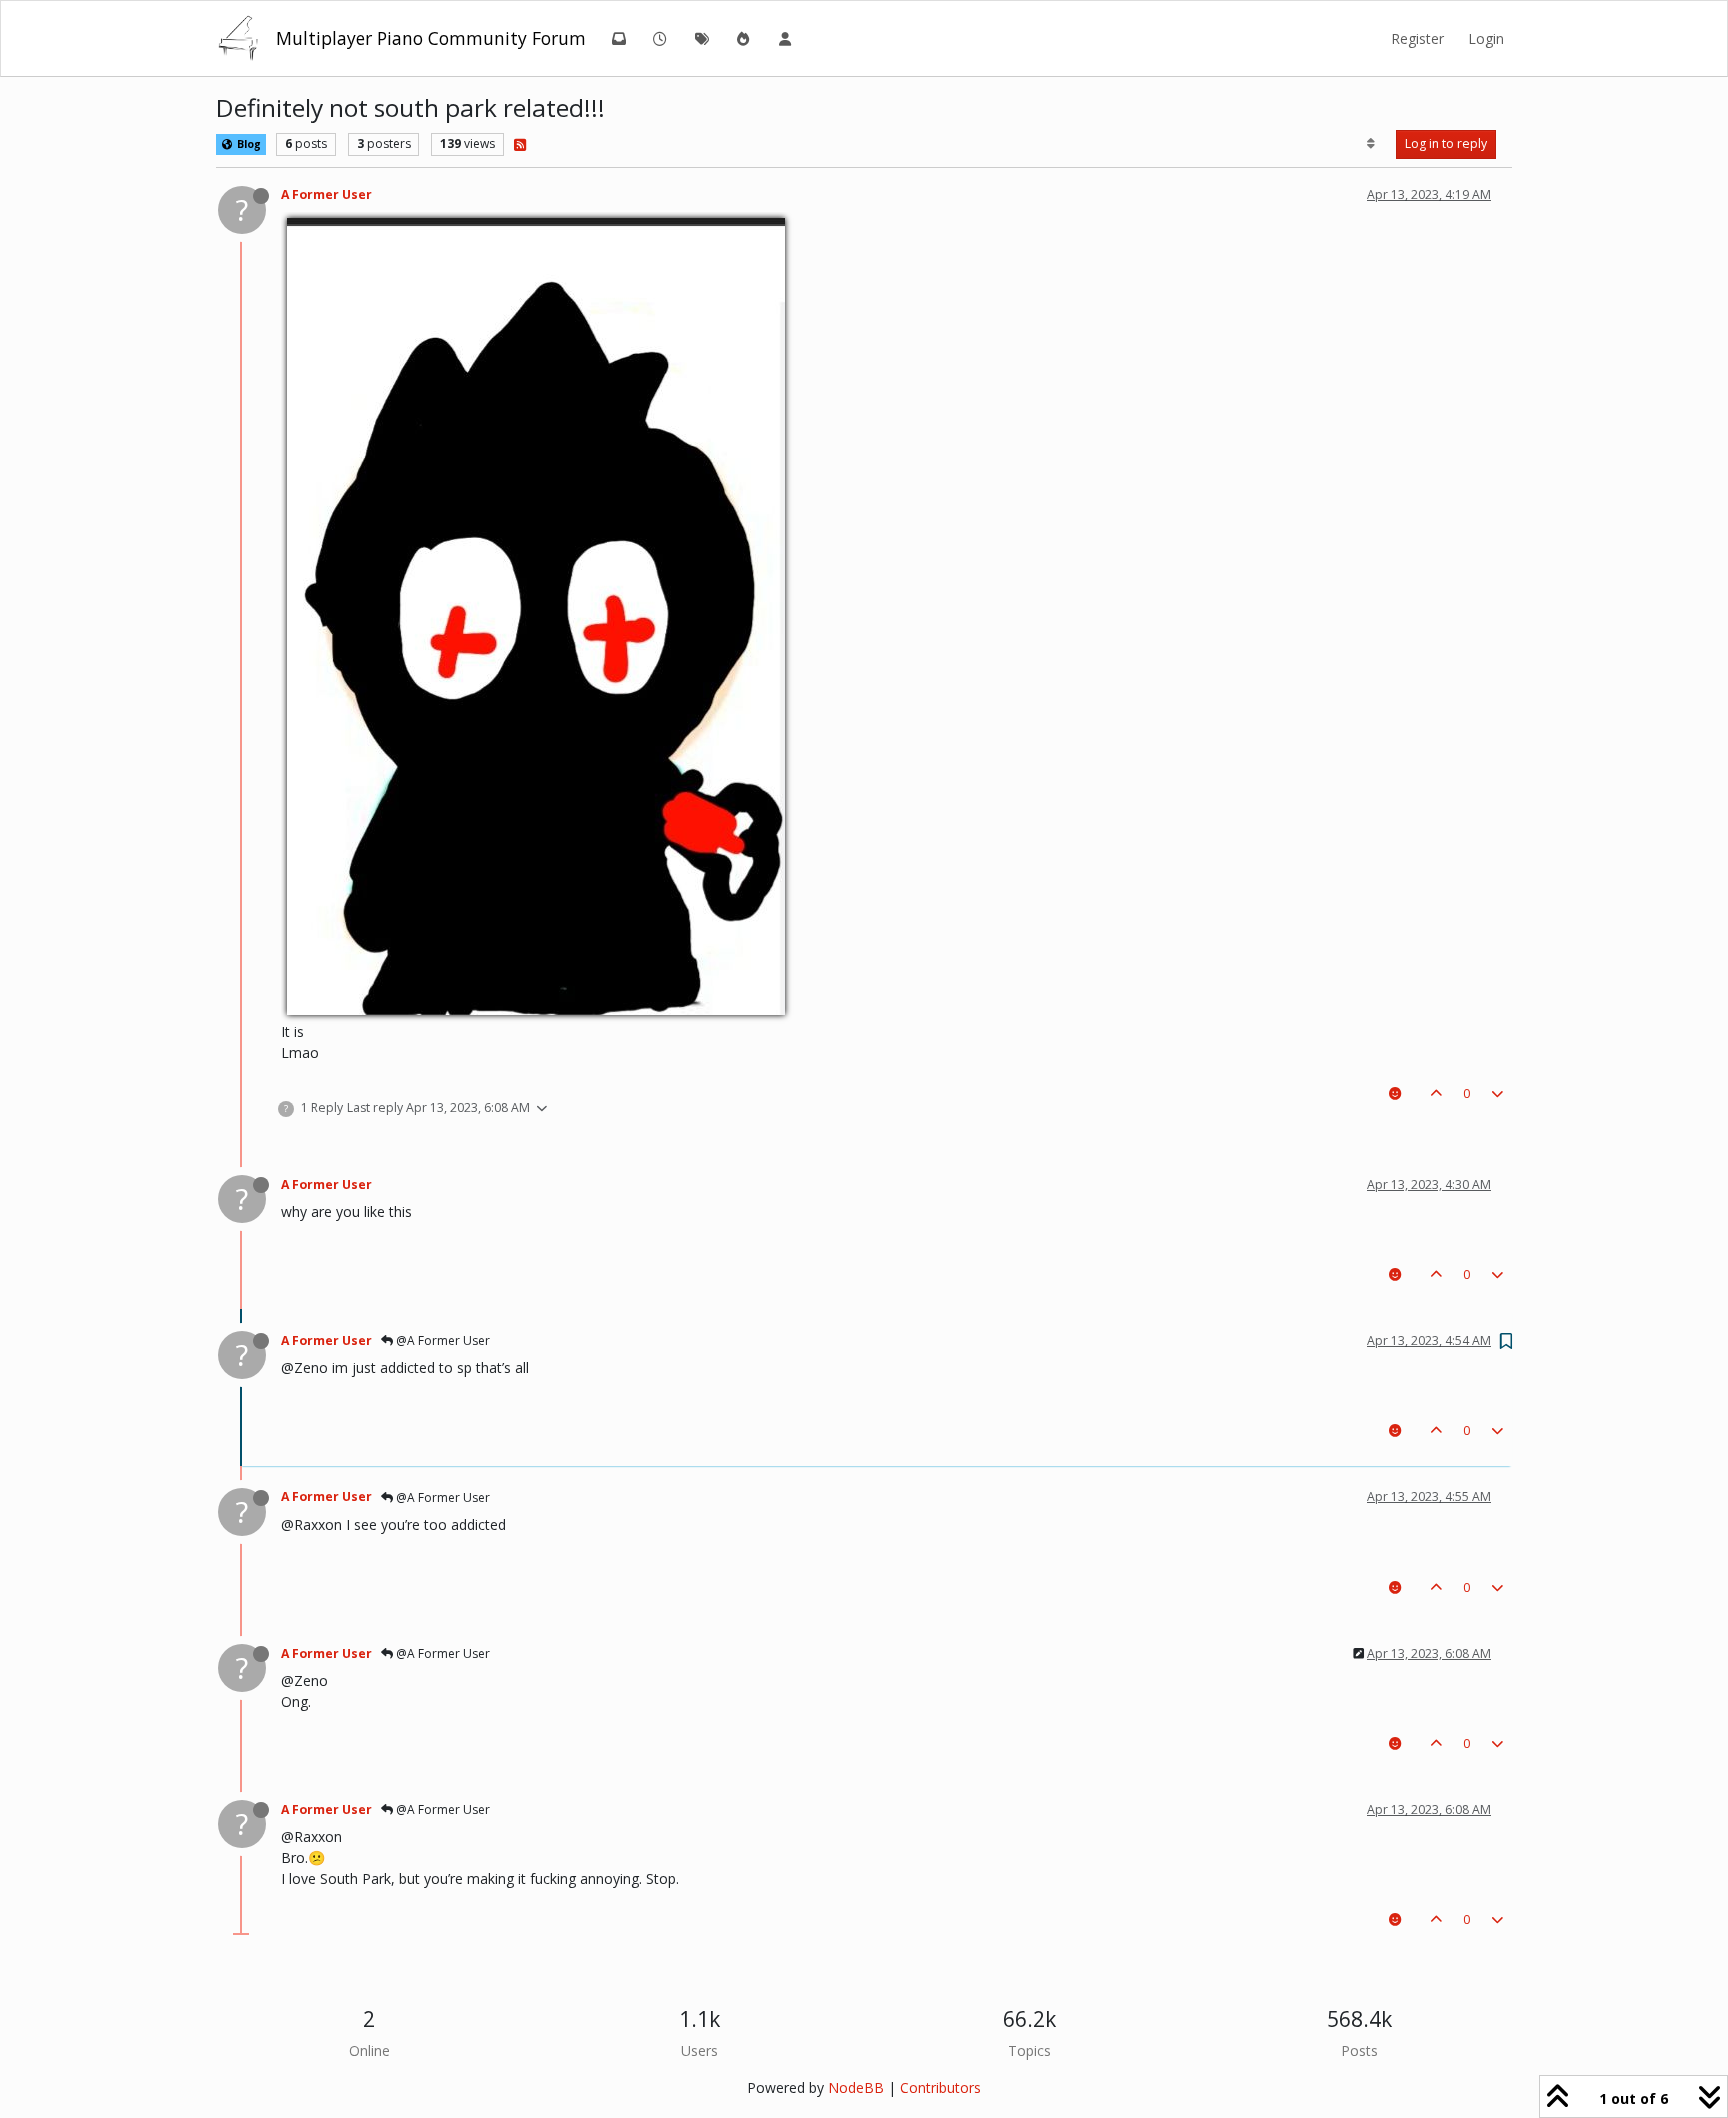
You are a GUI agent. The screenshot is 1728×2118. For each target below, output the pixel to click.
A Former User (326, 194)
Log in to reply (1446, 143)
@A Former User (441, 1340)
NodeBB (856, 2087)
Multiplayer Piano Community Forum (431, 38)
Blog (247, 144)
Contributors (940, 2087)
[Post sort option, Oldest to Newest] (1371, 144)
